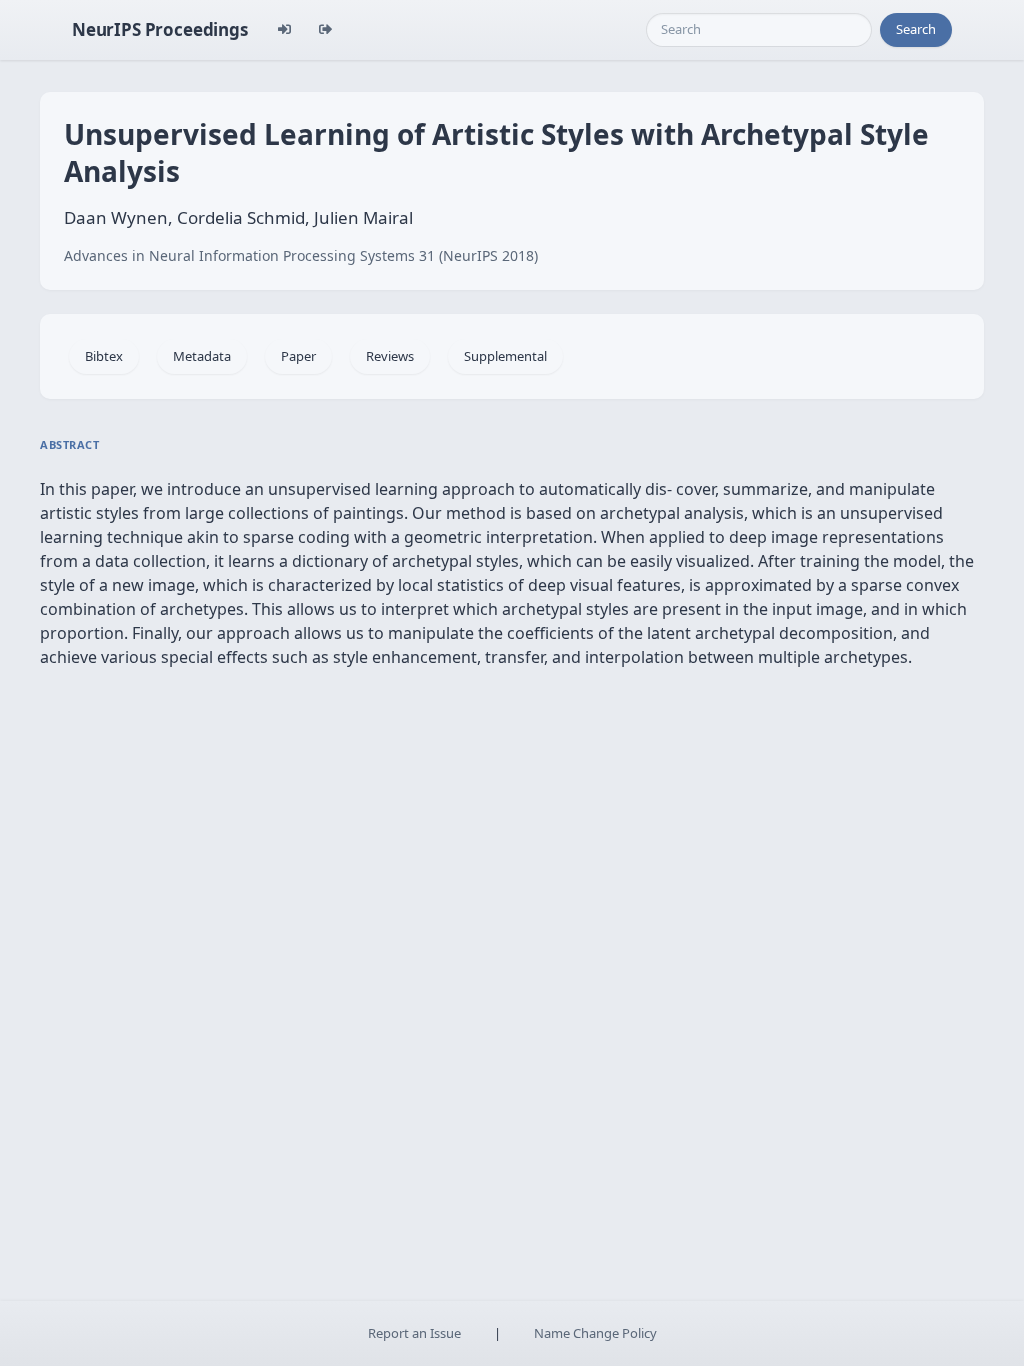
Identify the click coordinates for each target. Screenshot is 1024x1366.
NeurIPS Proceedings (160, 29)
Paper (298, 356)
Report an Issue (414, 1333)
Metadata (202, 356)
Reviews (390, 356)
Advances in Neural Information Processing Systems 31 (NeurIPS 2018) (301, 255)
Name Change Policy (595, 1333)
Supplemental (505, 356)
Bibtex (104, 356)
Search (916, 29)
